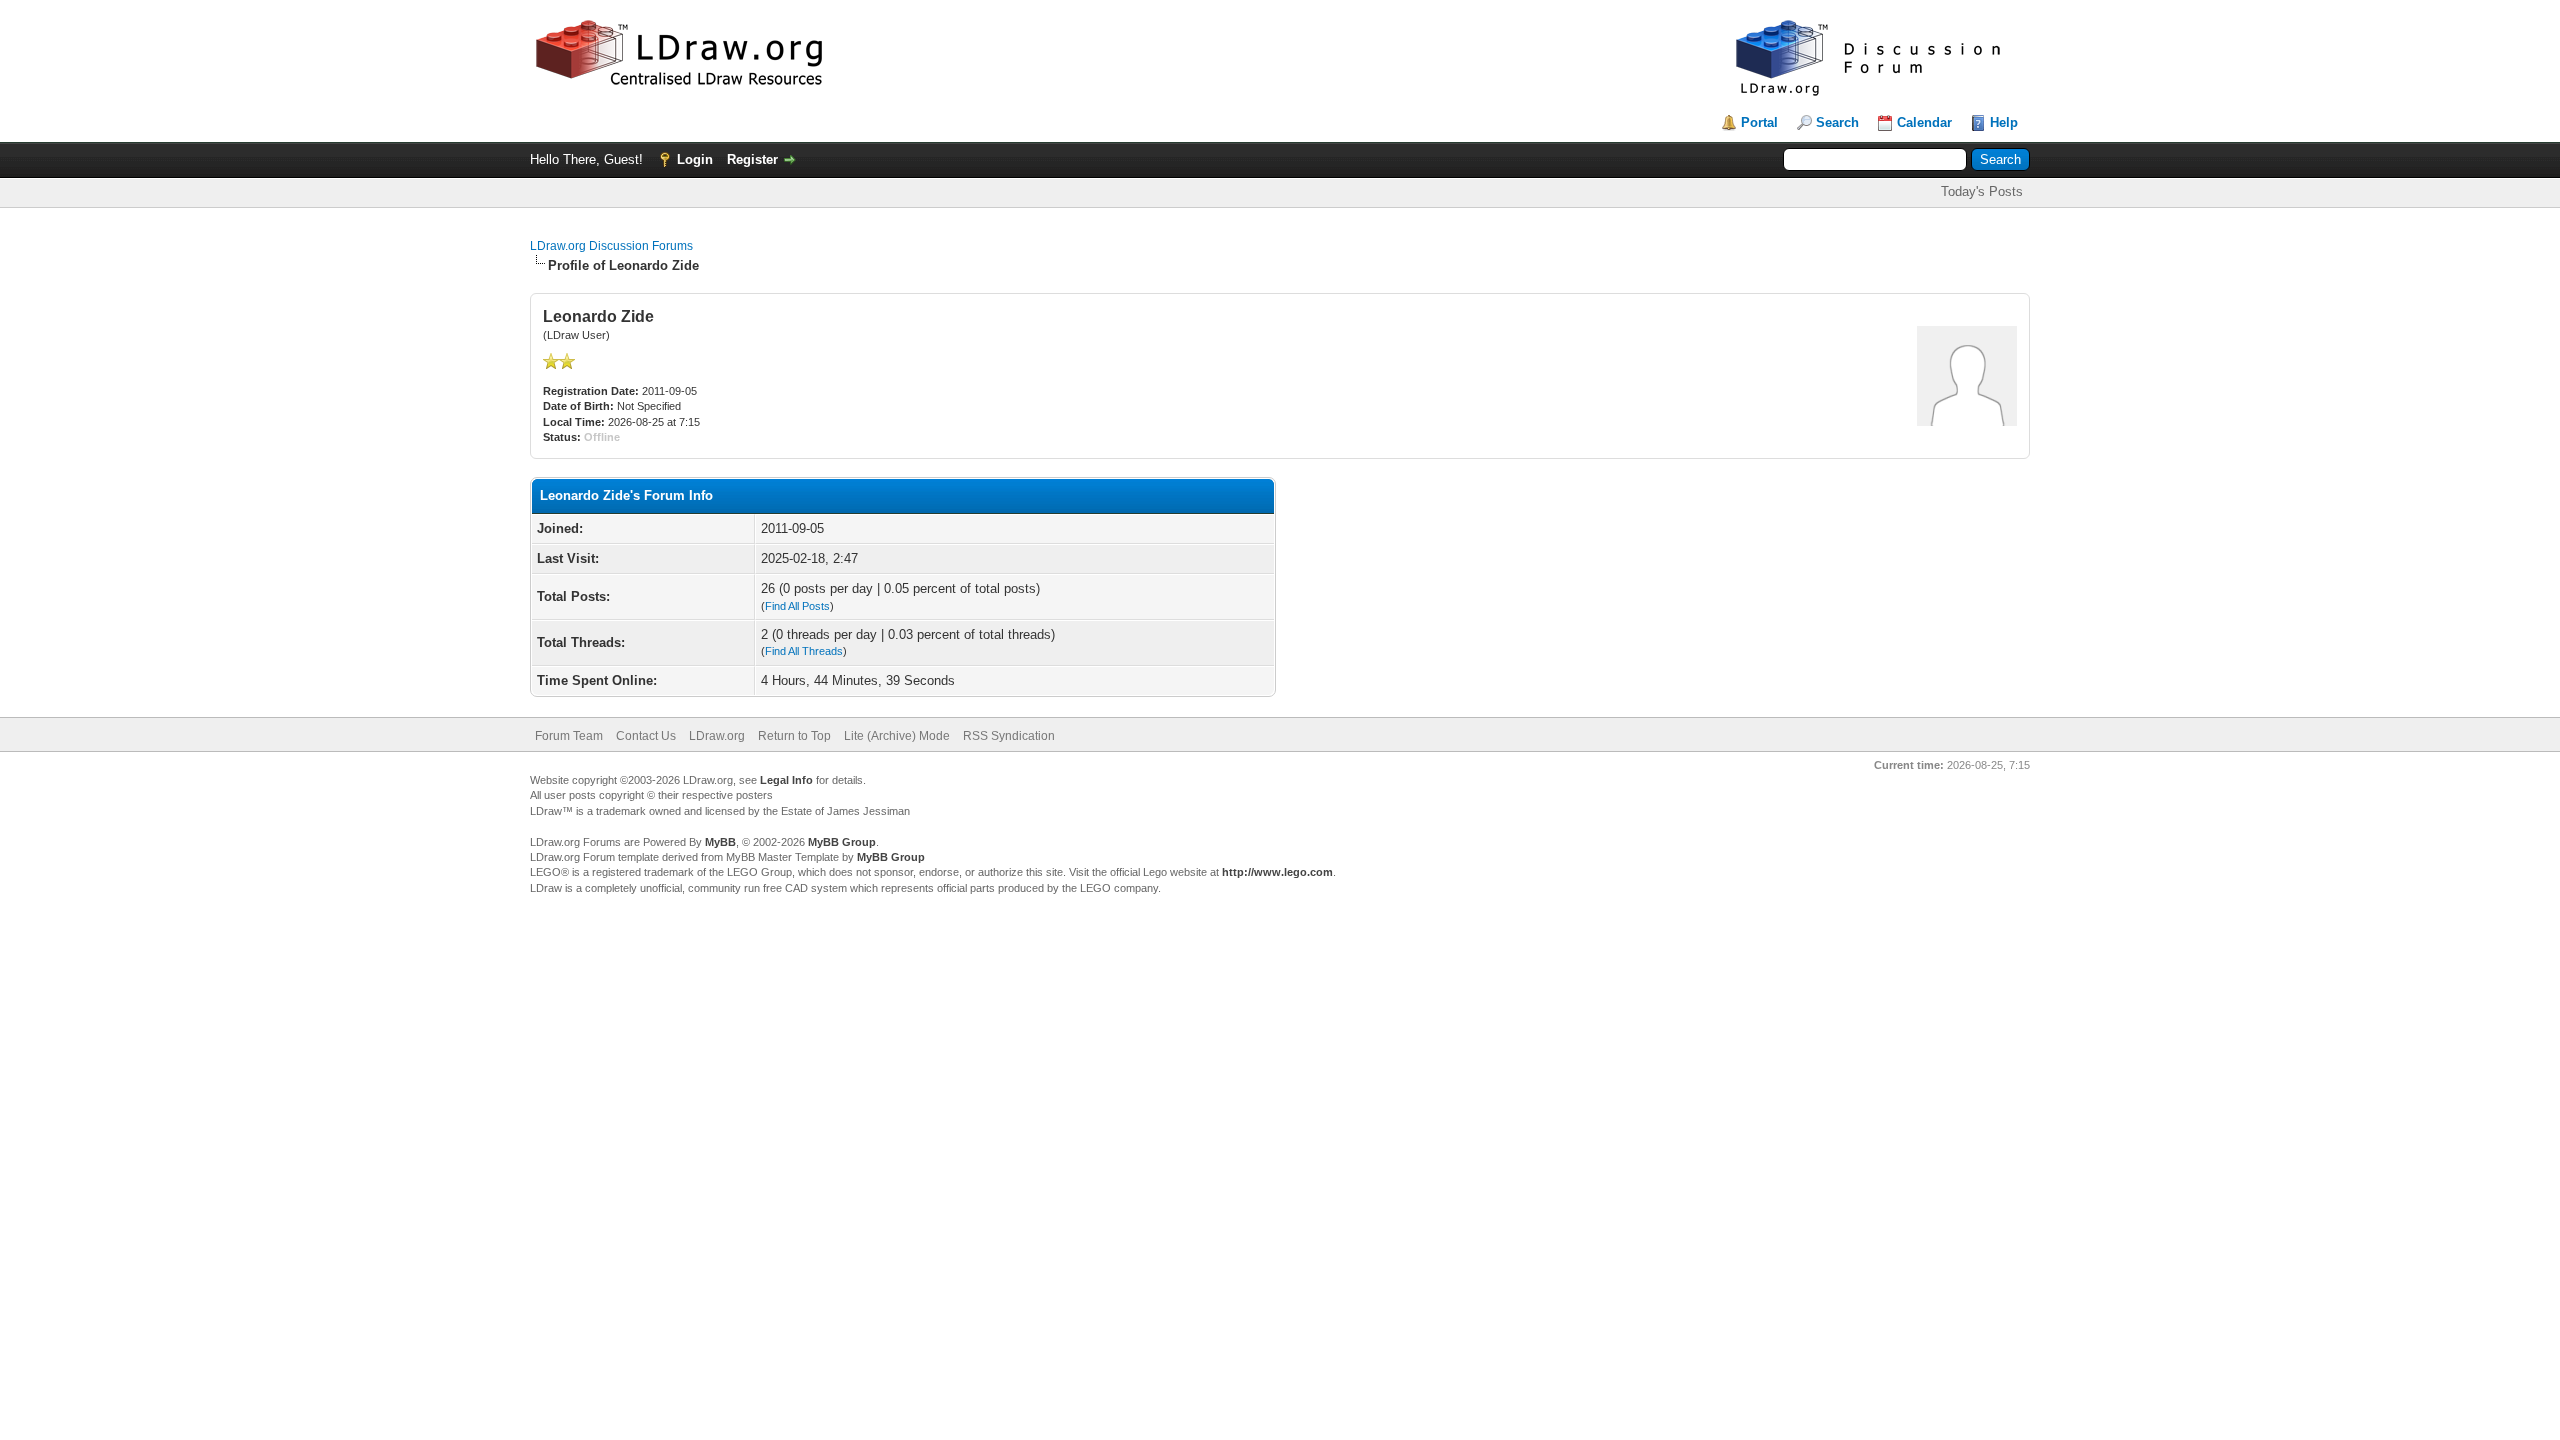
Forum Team (569, 736)
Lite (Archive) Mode (897, 736)
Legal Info (786, 780)
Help (2004, 122)
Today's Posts (1982, 191)
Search (1837, 122)
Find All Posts (797, 606)
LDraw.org (717, 736)
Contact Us (646, 736)
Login (695, 159)
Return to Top (794, 736)
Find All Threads (804, 651)
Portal (1759, 122)
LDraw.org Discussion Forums (611, 246)
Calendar (1924, 122)
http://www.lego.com (1277, 872)
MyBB (720, 842)
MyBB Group (842, 842)
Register (752, 159)
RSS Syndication (1009, 736)
